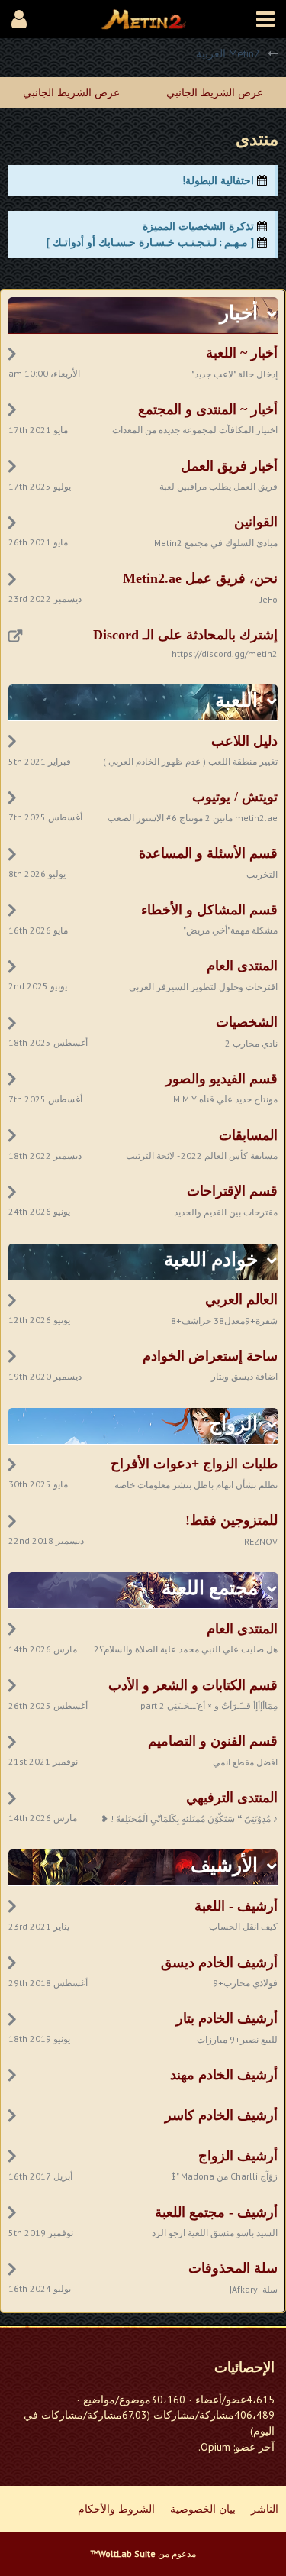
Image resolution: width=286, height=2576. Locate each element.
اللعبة (236, 700)
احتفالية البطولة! (218, 180)
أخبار (239, 313)
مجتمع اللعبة (210, 1588)
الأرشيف (224, 1865)
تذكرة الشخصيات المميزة (198, 226)
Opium (215, 2447)
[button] (265, 19)
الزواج (233, 1424)
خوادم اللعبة (211, 1259)
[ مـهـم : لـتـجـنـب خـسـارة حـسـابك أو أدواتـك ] (150, 242)
